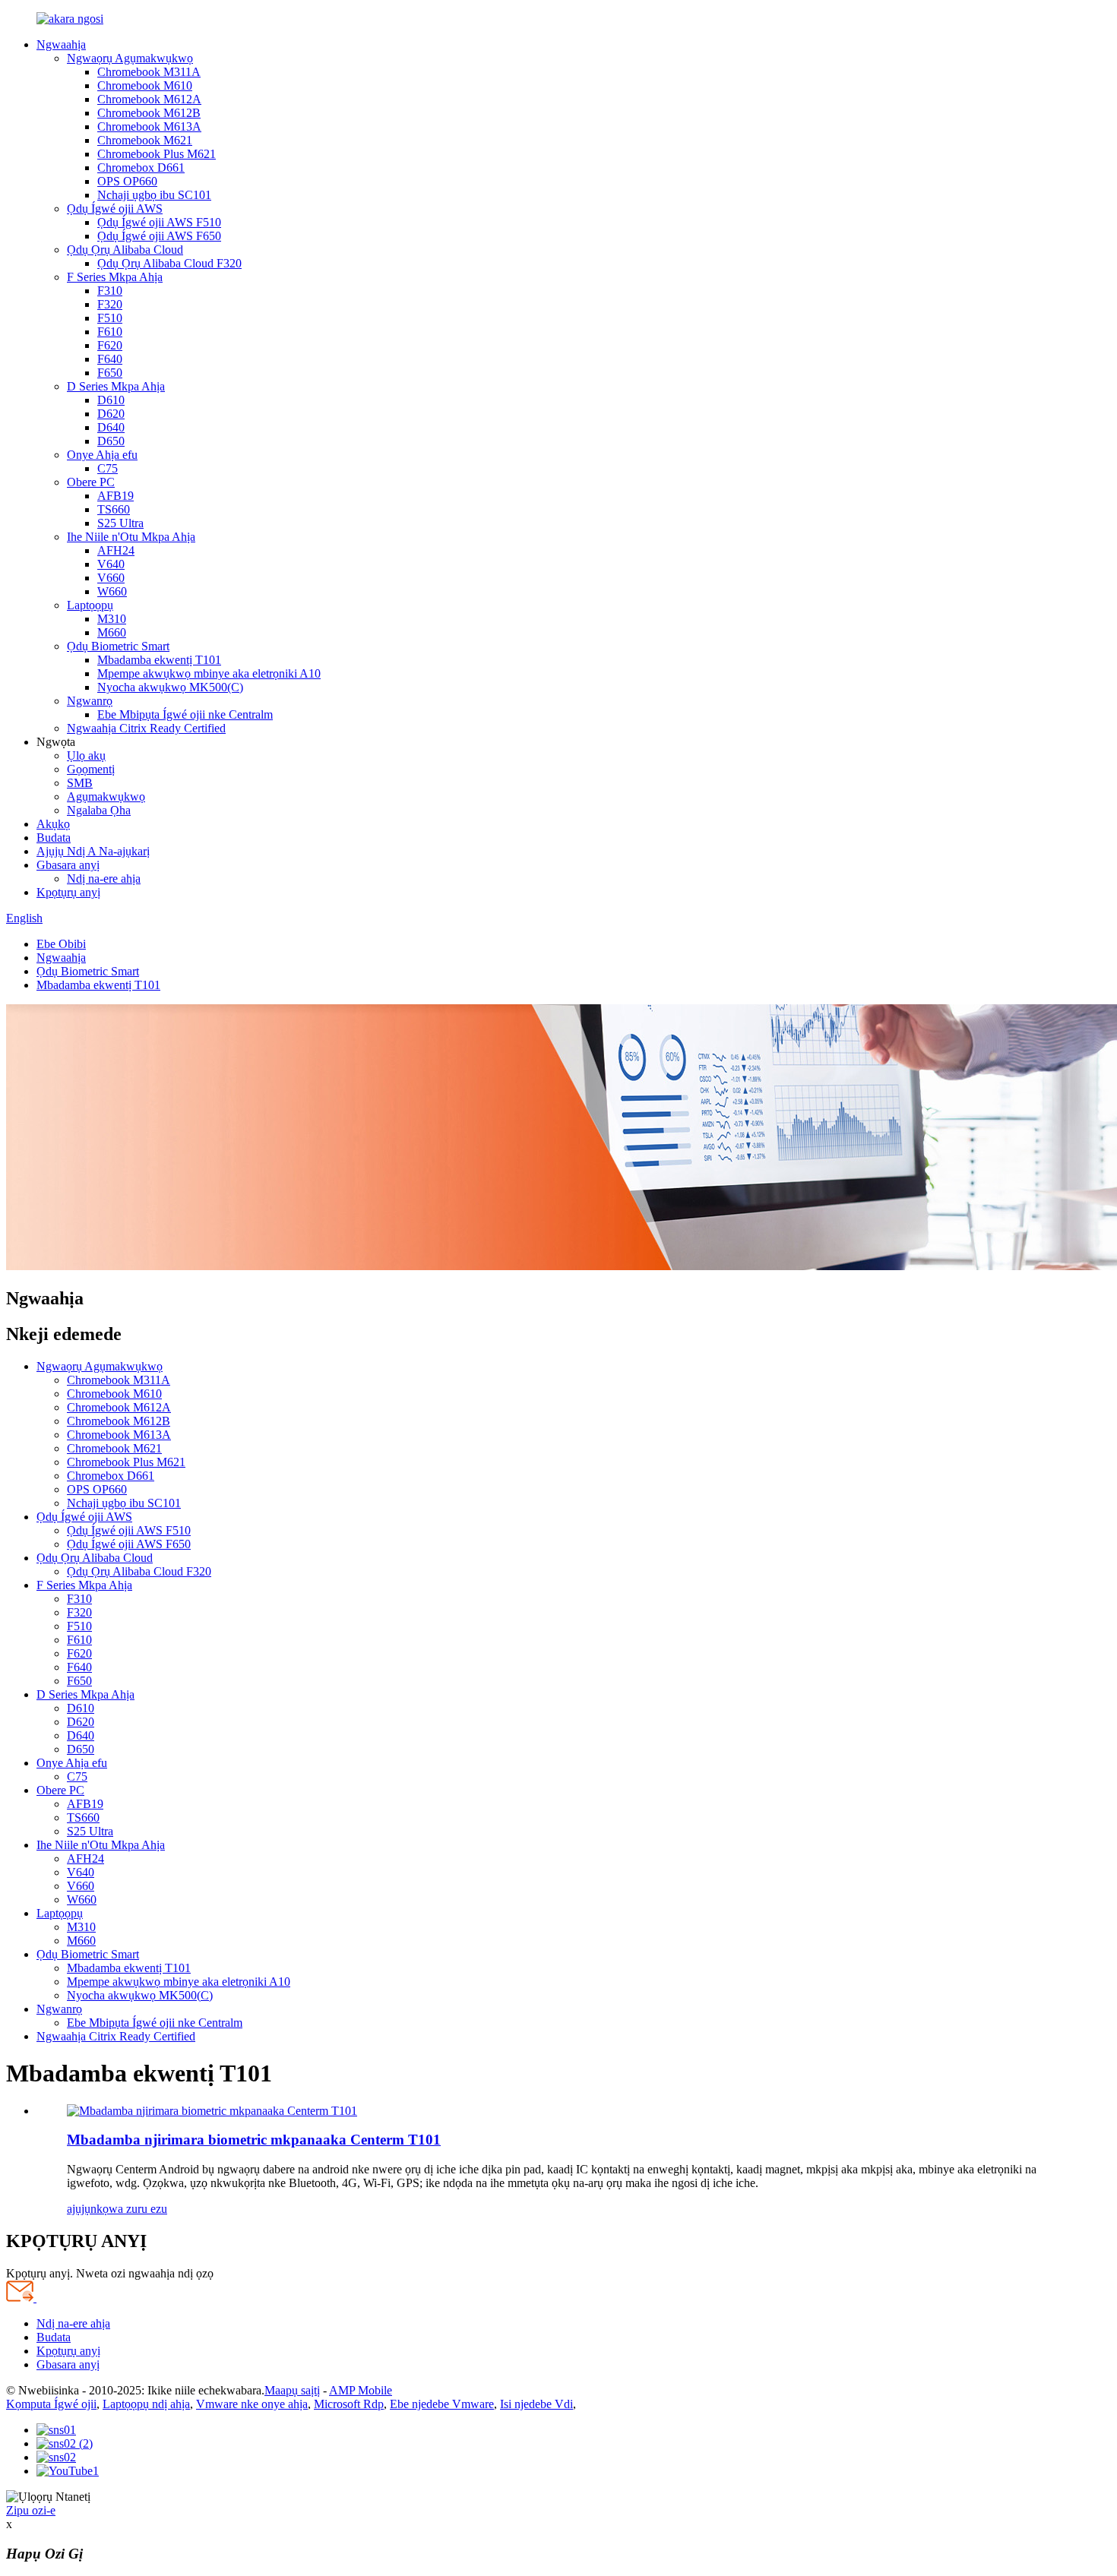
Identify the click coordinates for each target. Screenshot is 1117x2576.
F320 (110, 304)
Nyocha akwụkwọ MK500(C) (170, 687)
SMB (80, 783)
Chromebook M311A (149, 72)
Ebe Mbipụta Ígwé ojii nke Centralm (185, 714)
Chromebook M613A (149, 126)
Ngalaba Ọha (99, 810)
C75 (108, 468)
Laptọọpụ (90, 605)
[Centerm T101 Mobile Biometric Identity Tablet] (212, 2111)
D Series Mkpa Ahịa (116, 386)
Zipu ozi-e (31, 2510)
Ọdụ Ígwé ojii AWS (115, 209)
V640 (111, 564)
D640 (111, 427)
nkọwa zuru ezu (129, 2209)
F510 (110, 318)
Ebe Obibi (61, 944)
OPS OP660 (127, 181)
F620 (110, 345)
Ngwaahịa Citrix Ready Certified (146, 728)
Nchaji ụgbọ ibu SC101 (154, 195)
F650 (110, 373)
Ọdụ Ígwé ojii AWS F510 (159, 222)
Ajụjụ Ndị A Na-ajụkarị (93, 851)
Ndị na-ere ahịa (104, 879)
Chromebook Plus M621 (157, 154)
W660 (112, 591)
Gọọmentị (91, 769)
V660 (111, 578)
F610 (110, 332)
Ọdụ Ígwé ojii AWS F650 (159, 236)
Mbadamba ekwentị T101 (159, 660)
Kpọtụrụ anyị (68, 892)
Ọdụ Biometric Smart (118, 646)
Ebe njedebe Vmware (442, 2404)
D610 (111, 400)
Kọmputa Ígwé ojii (51, 2404)
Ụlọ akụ (86, 755)
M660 (112, 632)
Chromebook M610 (145, 85)
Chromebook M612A (149, 99)
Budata (54, 838)
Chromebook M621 (145, 140)
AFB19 (115, 496)
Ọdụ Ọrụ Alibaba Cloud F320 (169, 263)
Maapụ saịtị (292, 2390)
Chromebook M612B (149, 113)
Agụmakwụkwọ (106, 797)
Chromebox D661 (141, 168)
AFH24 (116, 550)
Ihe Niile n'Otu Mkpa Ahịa (131, 537)
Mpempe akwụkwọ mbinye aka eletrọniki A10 (209, 673)
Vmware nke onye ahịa (252, 2404)
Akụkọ (53, 824)
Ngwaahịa (61, 44)
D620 (111, 414)
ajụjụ (79, 2209)
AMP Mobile (361, 2390)
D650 (111, 441)
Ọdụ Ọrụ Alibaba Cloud (125, 250)
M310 (112, 619)
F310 (110, 291)
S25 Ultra (120, 523)
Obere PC (91, 482)
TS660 (114, 509)
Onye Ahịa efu (102, 455)
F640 (110, 359)
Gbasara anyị (68, 865)
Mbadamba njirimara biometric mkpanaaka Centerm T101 (254, 2140)
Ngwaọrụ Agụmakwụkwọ (130, 58)
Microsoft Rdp (349, 2404)
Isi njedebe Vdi (536, 2404)
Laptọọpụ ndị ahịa (146, 2404)
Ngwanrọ (90, 701)
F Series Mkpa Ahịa (115, 277)
